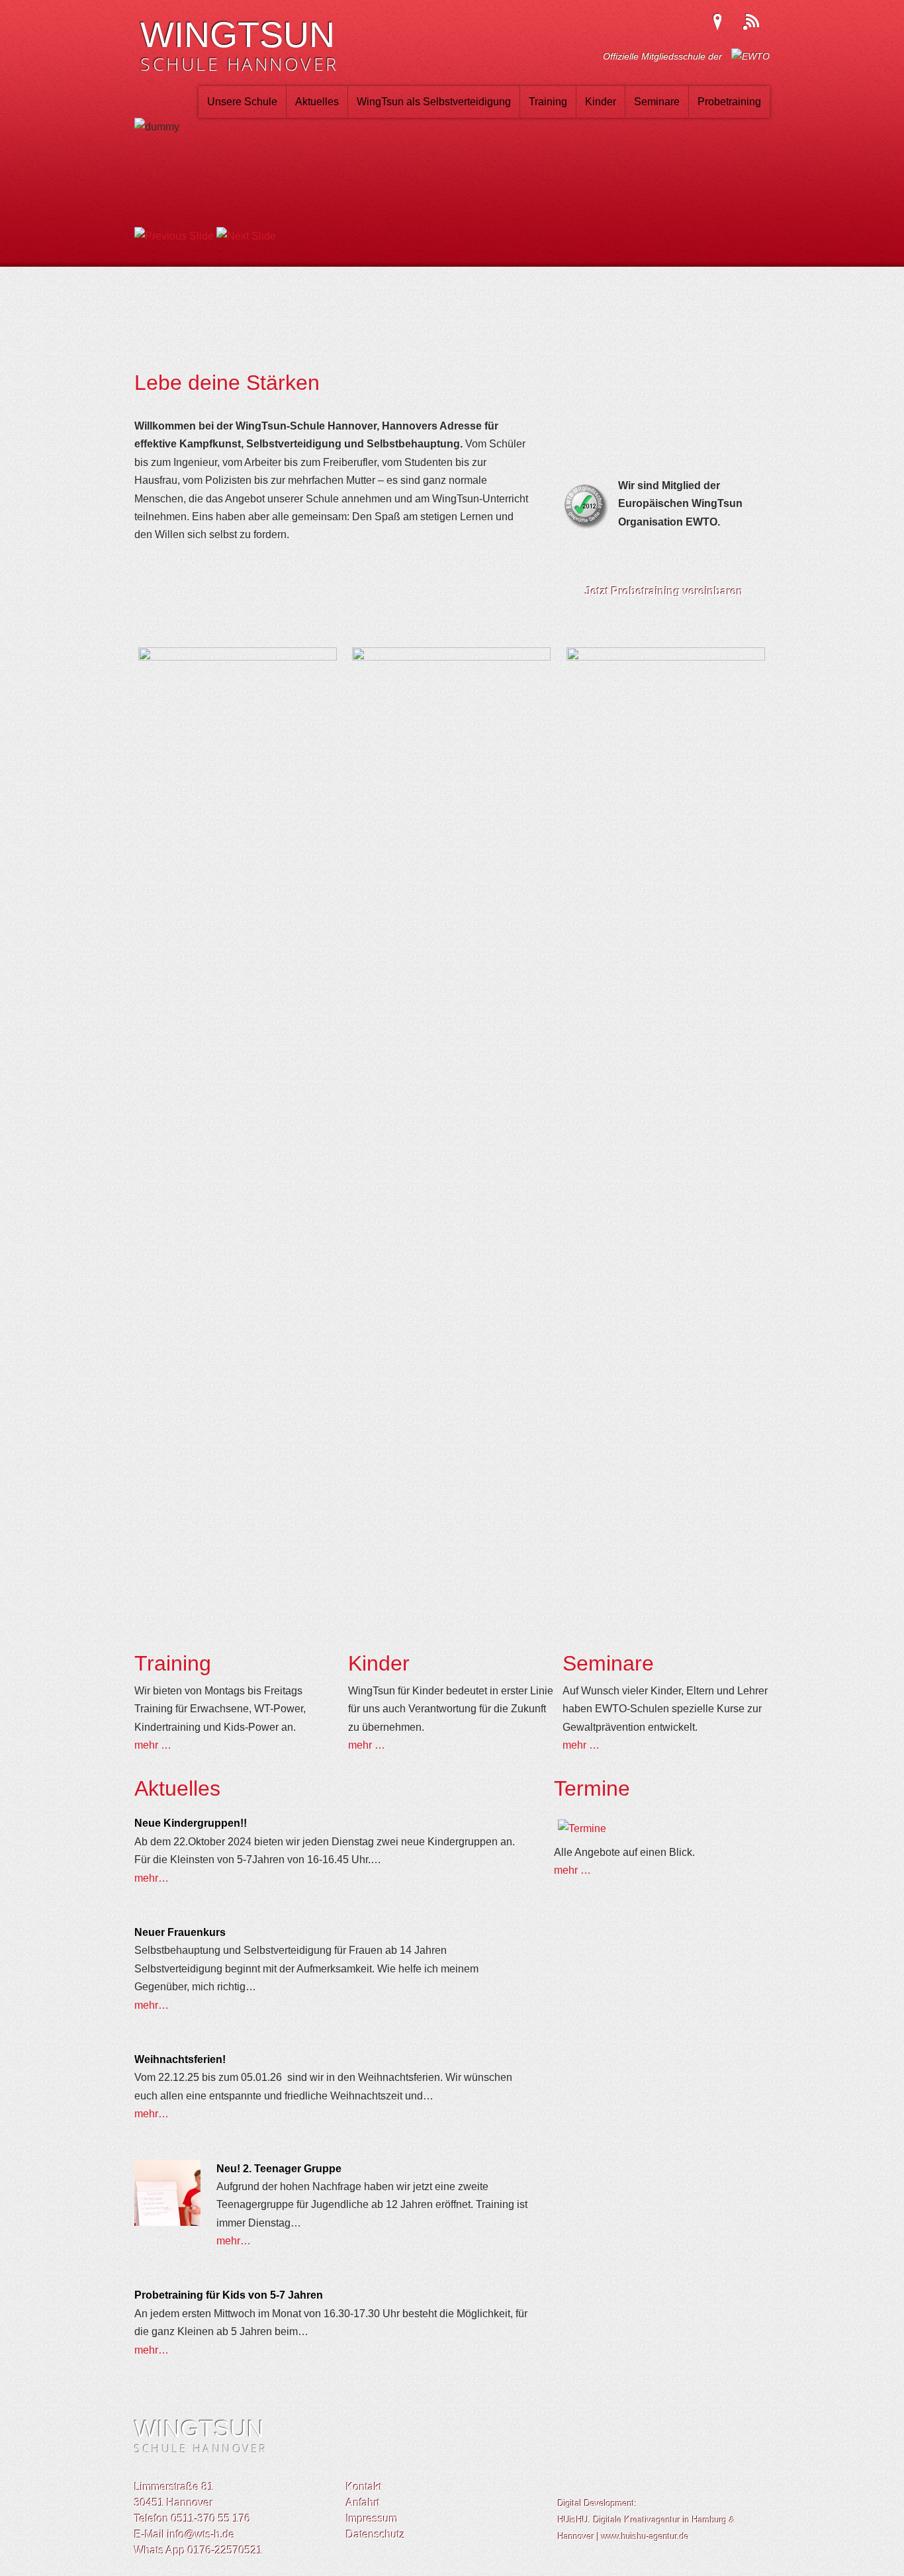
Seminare (657, 102)
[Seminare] (666, 657)
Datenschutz (376, 2535)
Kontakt (364, 2487)
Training (548, 102)
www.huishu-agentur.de (645, 2537)
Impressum (372, 2519)
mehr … (153, 1745)
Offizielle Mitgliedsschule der (664, 56)
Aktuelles (317, 102)
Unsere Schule (242, 102)
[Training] (238, 657)
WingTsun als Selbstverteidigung (434, 102)
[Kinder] (451, 657)
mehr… (152, 1878)
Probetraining (729, 102)
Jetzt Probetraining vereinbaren (664, 591)
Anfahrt (363, 2503)
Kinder (601, 102)
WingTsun (240, 49)
